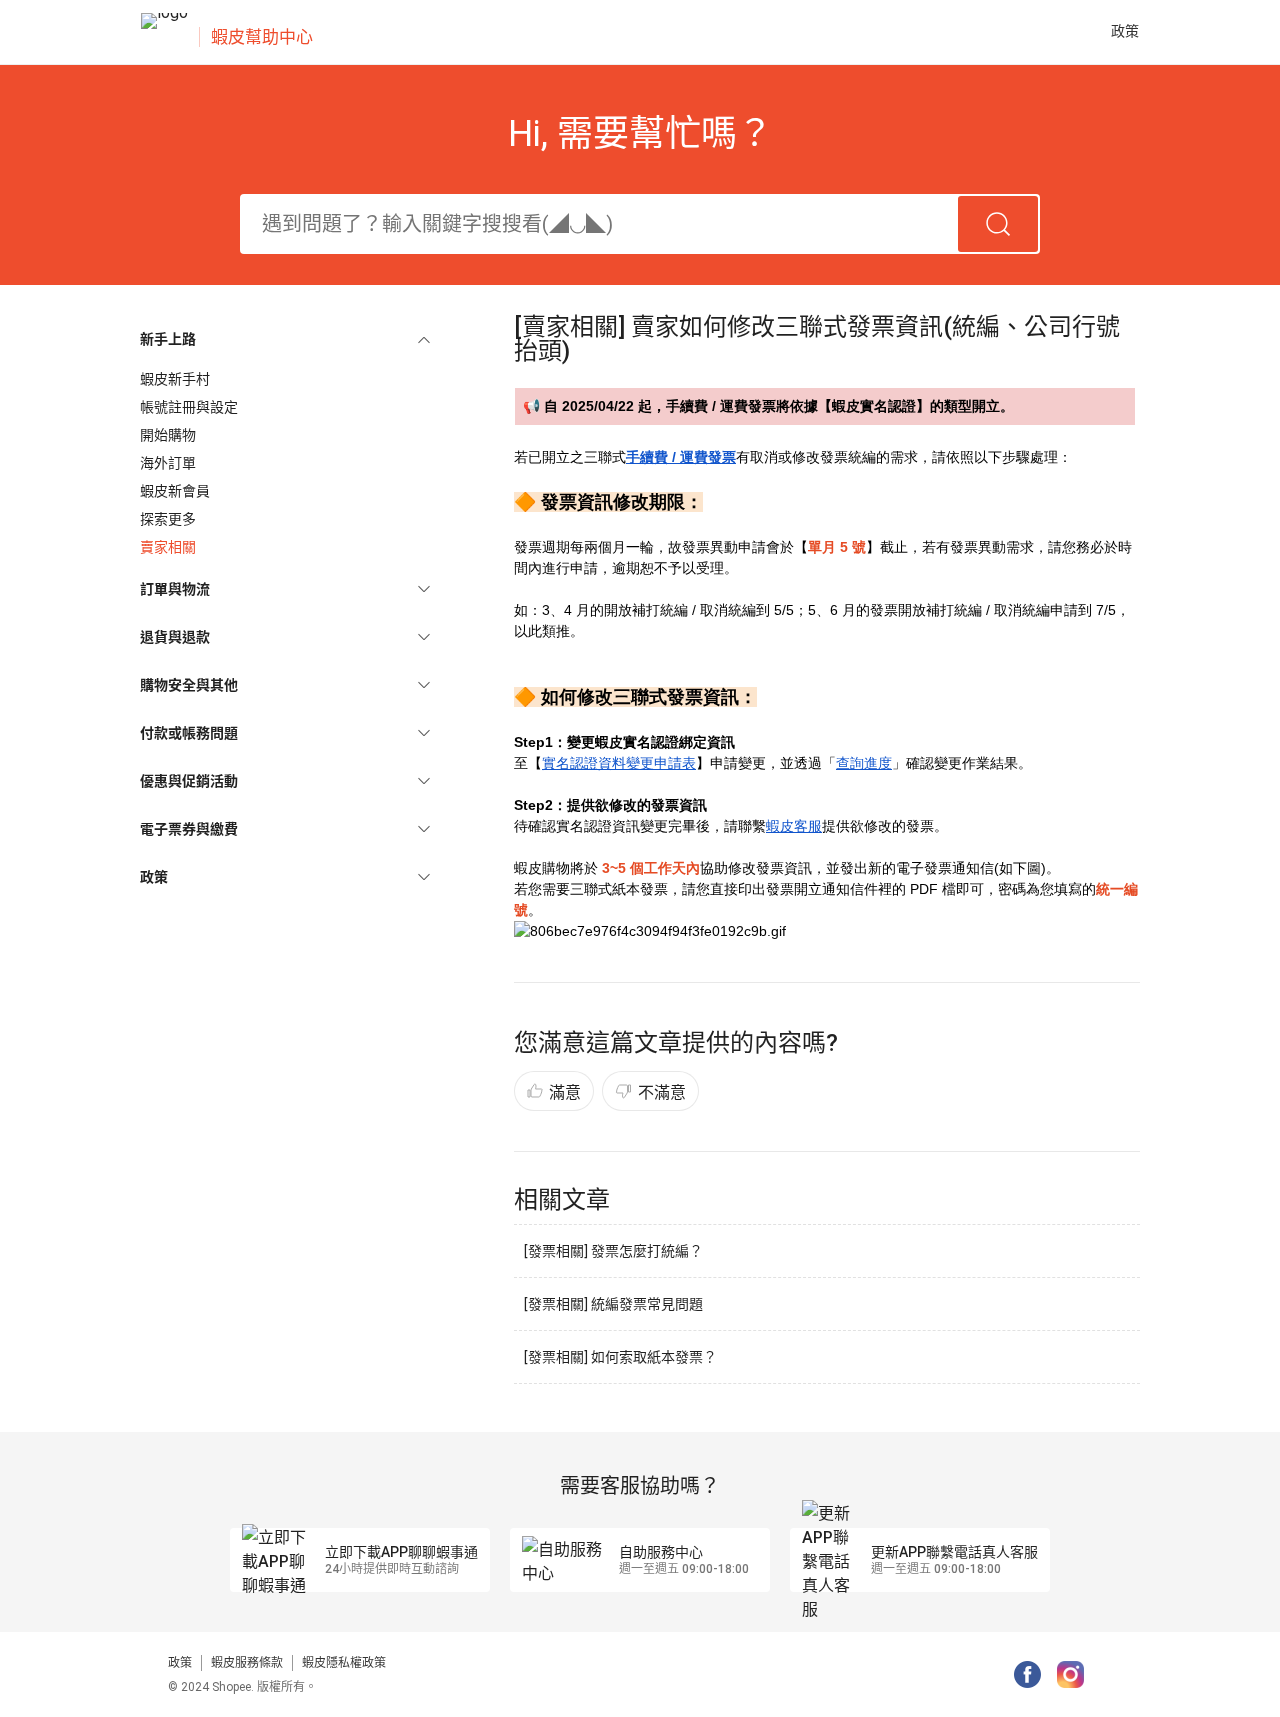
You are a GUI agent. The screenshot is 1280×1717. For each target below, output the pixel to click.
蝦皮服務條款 (247, 1663)
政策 (180, 1663)
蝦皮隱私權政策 (344, 1663)
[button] (285, 339)
